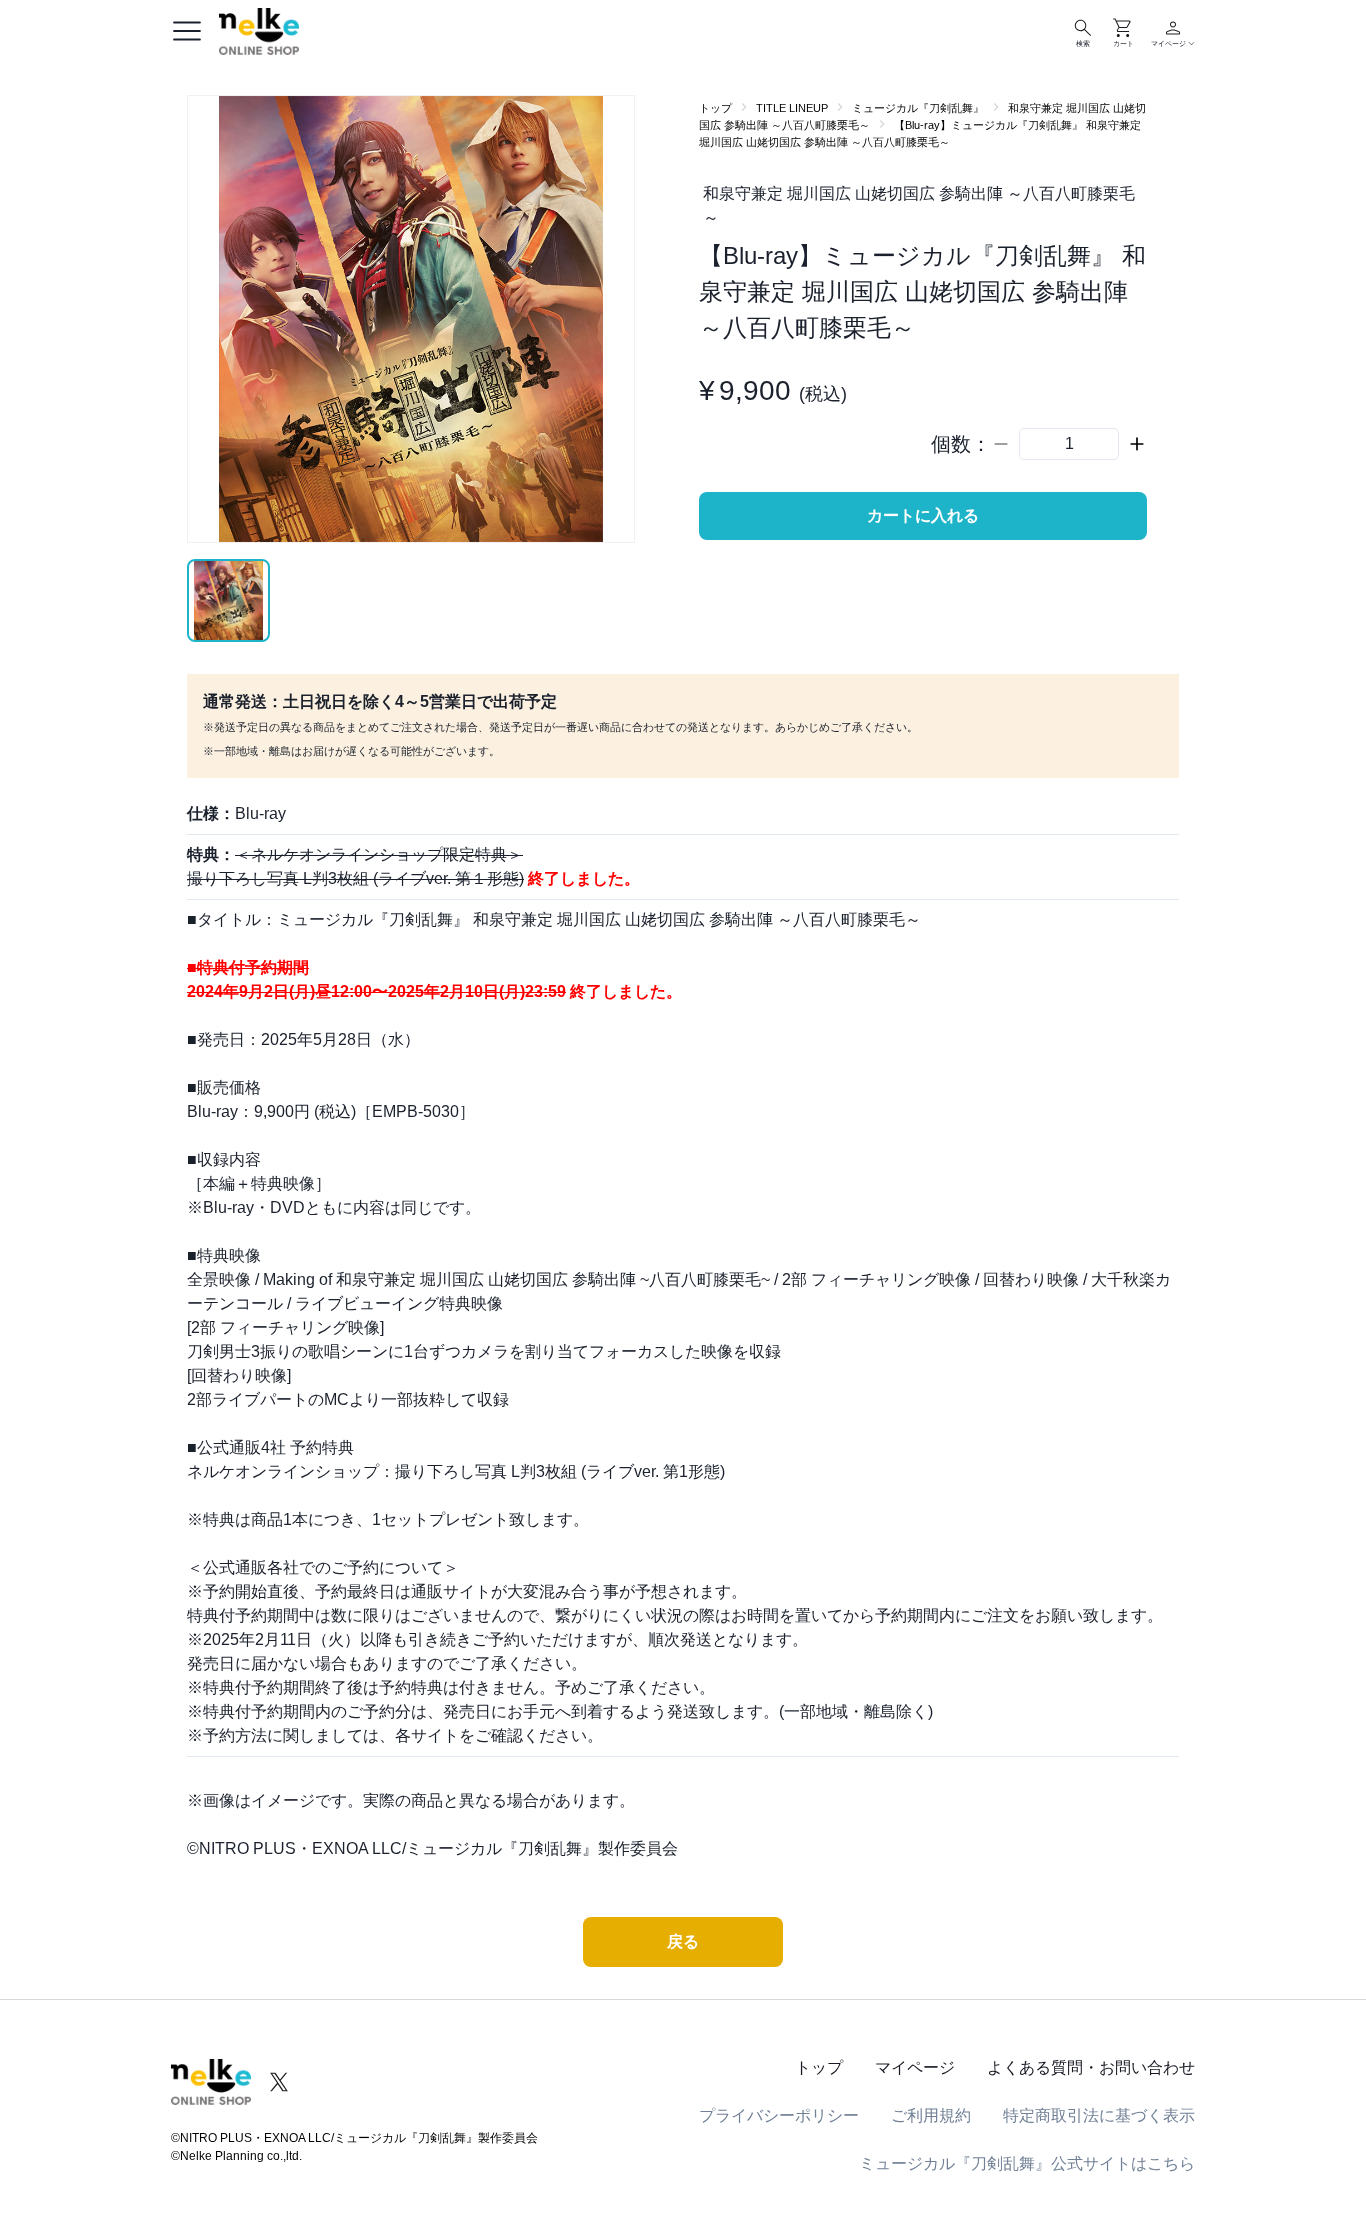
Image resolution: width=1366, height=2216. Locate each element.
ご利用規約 (931, 2115)
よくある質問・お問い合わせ (1091, 2067)
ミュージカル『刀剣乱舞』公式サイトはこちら (1027, 2163)
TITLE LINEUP (792, 108)
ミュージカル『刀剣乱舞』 (918, 108)
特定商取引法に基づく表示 (1099, 2115)
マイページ (915, 2067)
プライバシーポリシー (779, 2115)
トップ (715, 108)
